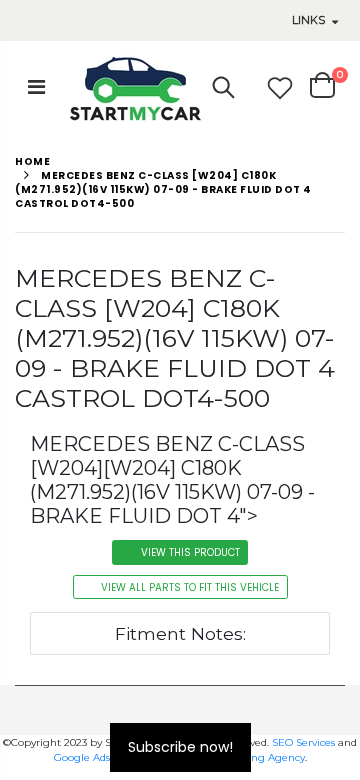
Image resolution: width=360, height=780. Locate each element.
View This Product (190, 552)
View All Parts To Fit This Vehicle (190, 587)
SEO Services (303, 742)
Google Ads (82, 757)
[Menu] (36, 87)
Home (32, 161)
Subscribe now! (180, 747)
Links (308, 20)
